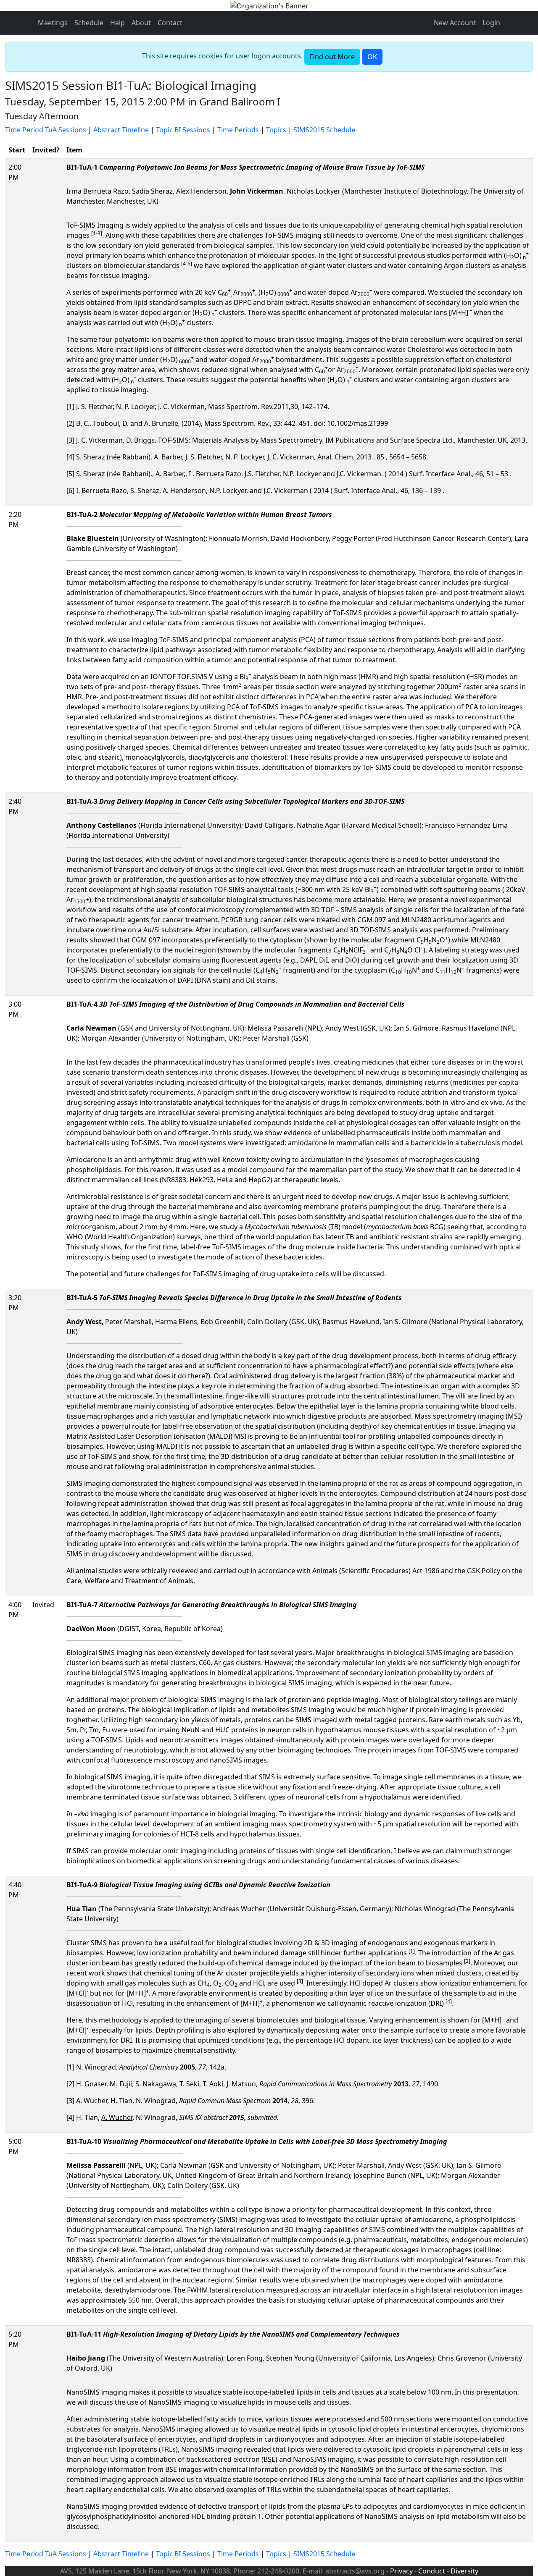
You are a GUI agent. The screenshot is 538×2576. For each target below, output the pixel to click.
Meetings (53, 23)
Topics (276, 130)
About (141, 23)
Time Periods (238, 130)
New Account (455, 23)
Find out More (332, 57)
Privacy (401, 2571)
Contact (170, 23)
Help (117, 23)
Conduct (432, 2571)
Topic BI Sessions (183, 130)
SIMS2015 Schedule (324, 130)
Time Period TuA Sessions (46, 130)
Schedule (89, 23)
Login (491, 23)
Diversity (464, 2571)
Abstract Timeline (121, 130)
